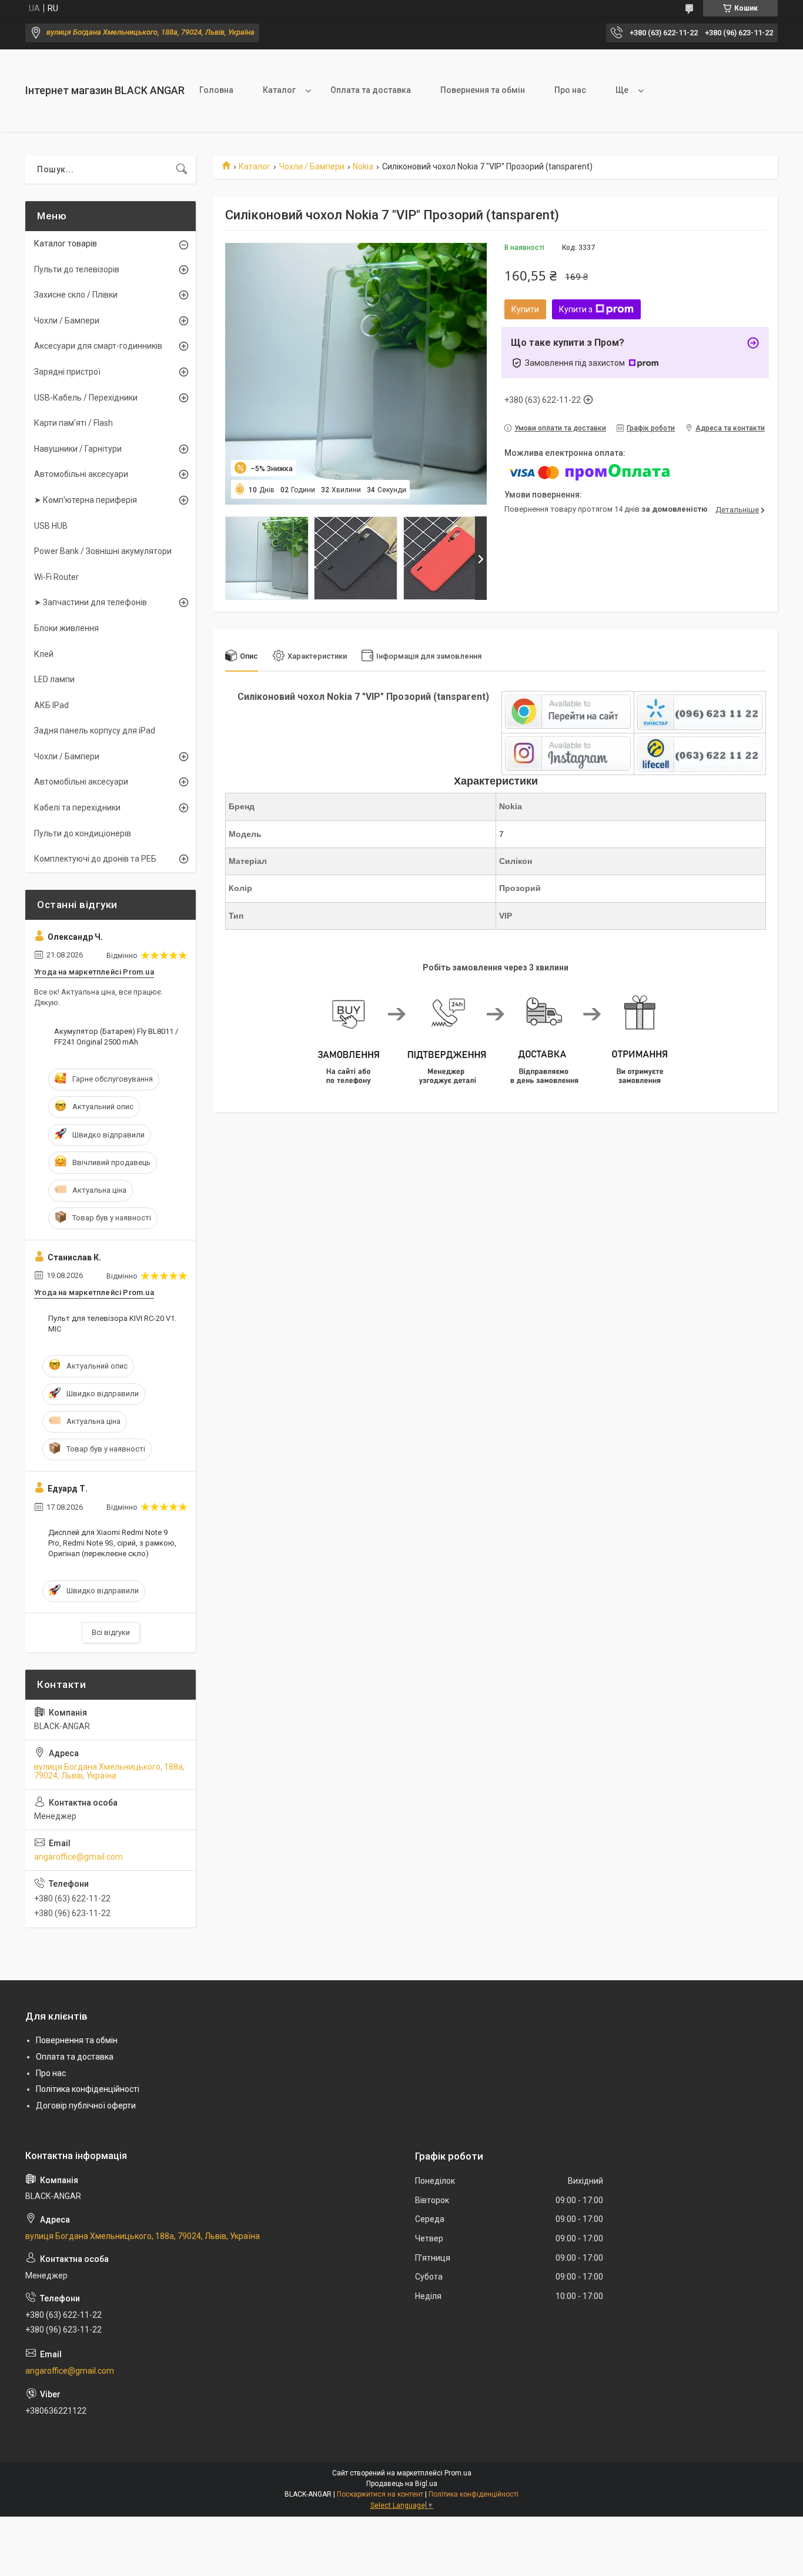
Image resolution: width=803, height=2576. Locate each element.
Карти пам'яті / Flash (73, 423)
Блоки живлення (66, 628)
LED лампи (54, 679)
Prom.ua (458, 2473)
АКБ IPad (51, 705)
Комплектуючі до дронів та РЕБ (95, 859)
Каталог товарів (66, 243)
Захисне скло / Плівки (76, 295)
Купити (525, 309)
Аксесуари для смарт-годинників (98, 346)
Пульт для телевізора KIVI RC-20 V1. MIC (112, 1324)
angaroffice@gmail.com (78, 1857)
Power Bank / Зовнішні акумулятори (103, 551)
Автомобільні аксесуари (81, 474)
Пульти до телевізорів (77, 269)
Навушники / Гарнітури (78, 449)
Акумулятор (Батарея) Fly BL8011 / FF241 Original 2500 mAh (116, 1037)
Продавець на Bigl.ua (402, 2484)
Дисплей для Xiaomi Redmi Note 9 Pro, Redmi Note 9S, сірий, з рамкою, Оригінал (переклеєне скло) (112, 1543)
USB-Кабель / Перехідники (86, 398)
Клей (44, 654)
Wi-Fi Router (56, 577)
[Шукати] (182, 169)
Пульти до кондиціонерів (83, 833)
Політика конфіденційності (88, 2089)
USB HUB (51, 526)
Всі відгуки (111, 1632)
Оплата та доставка (371, 90)
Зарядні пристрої (67, 372)
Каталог (279, 90)
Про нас (570, 90)
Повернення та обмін (483, 90)
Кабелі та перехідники (77, 807)
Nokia (363, 166)
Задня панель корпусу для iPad (95, 730)
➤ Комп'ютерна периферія (86, 500)
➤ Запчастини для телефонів (91, 602)
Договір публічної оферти (86, 2105)
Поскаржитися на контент (380, 2494)
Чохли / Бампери (312, 166)
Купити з (576, 309)
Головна (216, 90)
